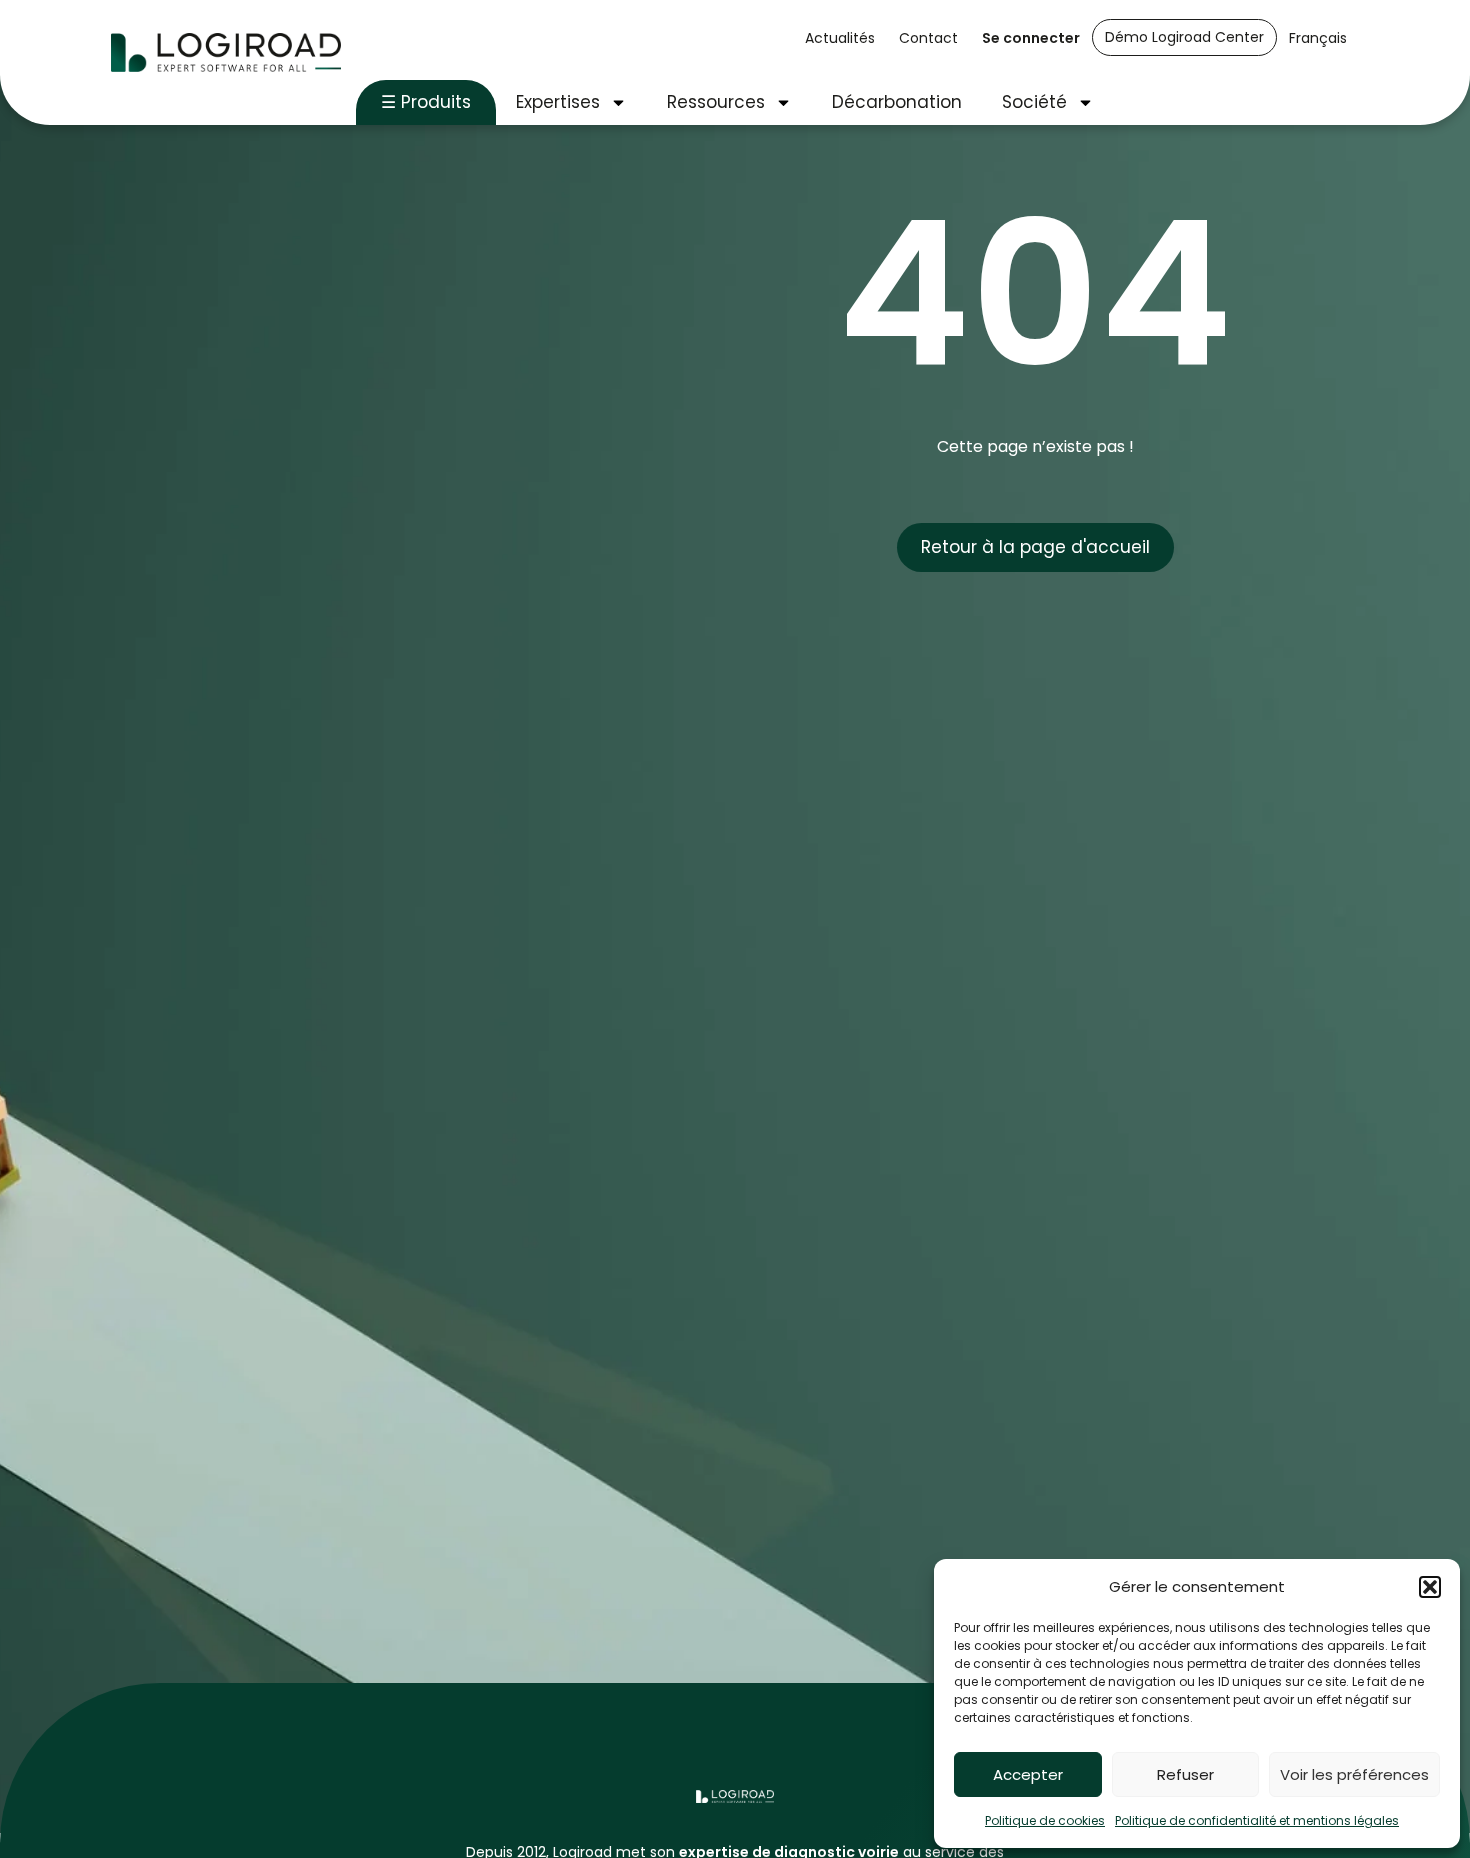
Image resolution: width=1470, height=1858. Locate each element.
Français (1318, 38)
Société (1034, 102)
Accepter (1028, 1774)
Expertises (558, 102)
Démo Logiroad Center (1184, 37)
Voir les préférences (1354, 1774)
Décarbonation (897, 102)
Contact (928, 38)
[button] (1430, 1587)
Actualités (840, 38)
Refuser (1185, 1774)
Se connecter (1031, 38)
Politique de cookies (1045, 1820)
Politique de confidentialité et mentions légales (1257, 1820)
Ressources (716, 102)
